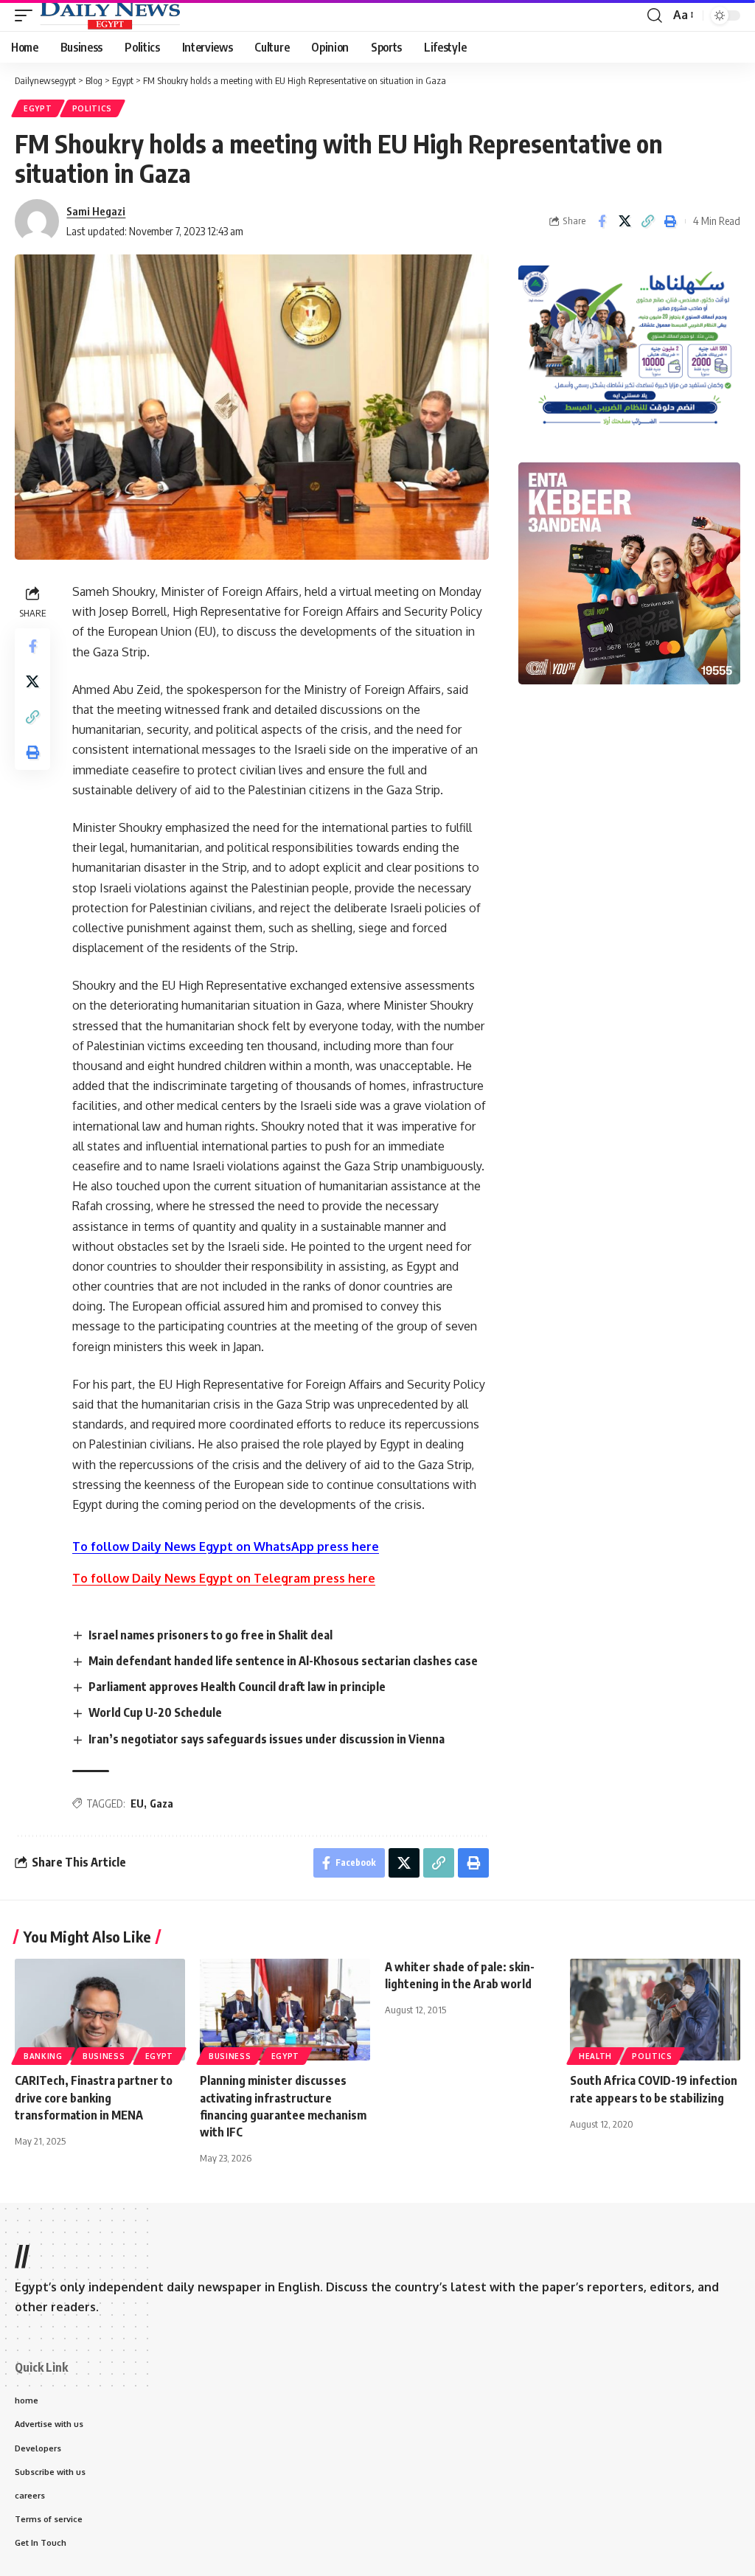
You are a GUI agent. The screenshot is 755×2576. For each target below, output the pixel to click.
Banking (43, 2056)
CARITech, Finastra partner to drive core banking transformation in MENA (94, 2097)
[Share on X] (624, 221)
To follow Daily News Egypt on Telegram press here (224, 1578)
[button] (27, 15)
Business (104, 2056)
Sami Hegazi (96, 211)
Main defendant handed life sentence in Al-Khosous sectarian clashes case (283, 1661)
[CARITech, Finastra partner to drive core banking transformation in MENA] (100, 2010)
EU (137, 1803)
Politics (93, 108)
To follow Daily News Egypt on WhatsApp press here (226, 1546)
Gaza (161, 1803)
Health (595, 2056)
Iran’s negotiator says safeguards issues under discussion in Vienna (267, 1739)
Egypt (38, 108)
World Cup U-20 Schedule (155, 1712)
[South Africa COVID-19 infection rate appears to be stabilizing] (655, 2010)
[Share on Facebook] (602, 221)
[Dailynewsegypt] (110, 15)
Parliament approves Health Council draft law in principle (237, 1687)
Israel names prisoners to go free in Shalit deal (211, 1635)
